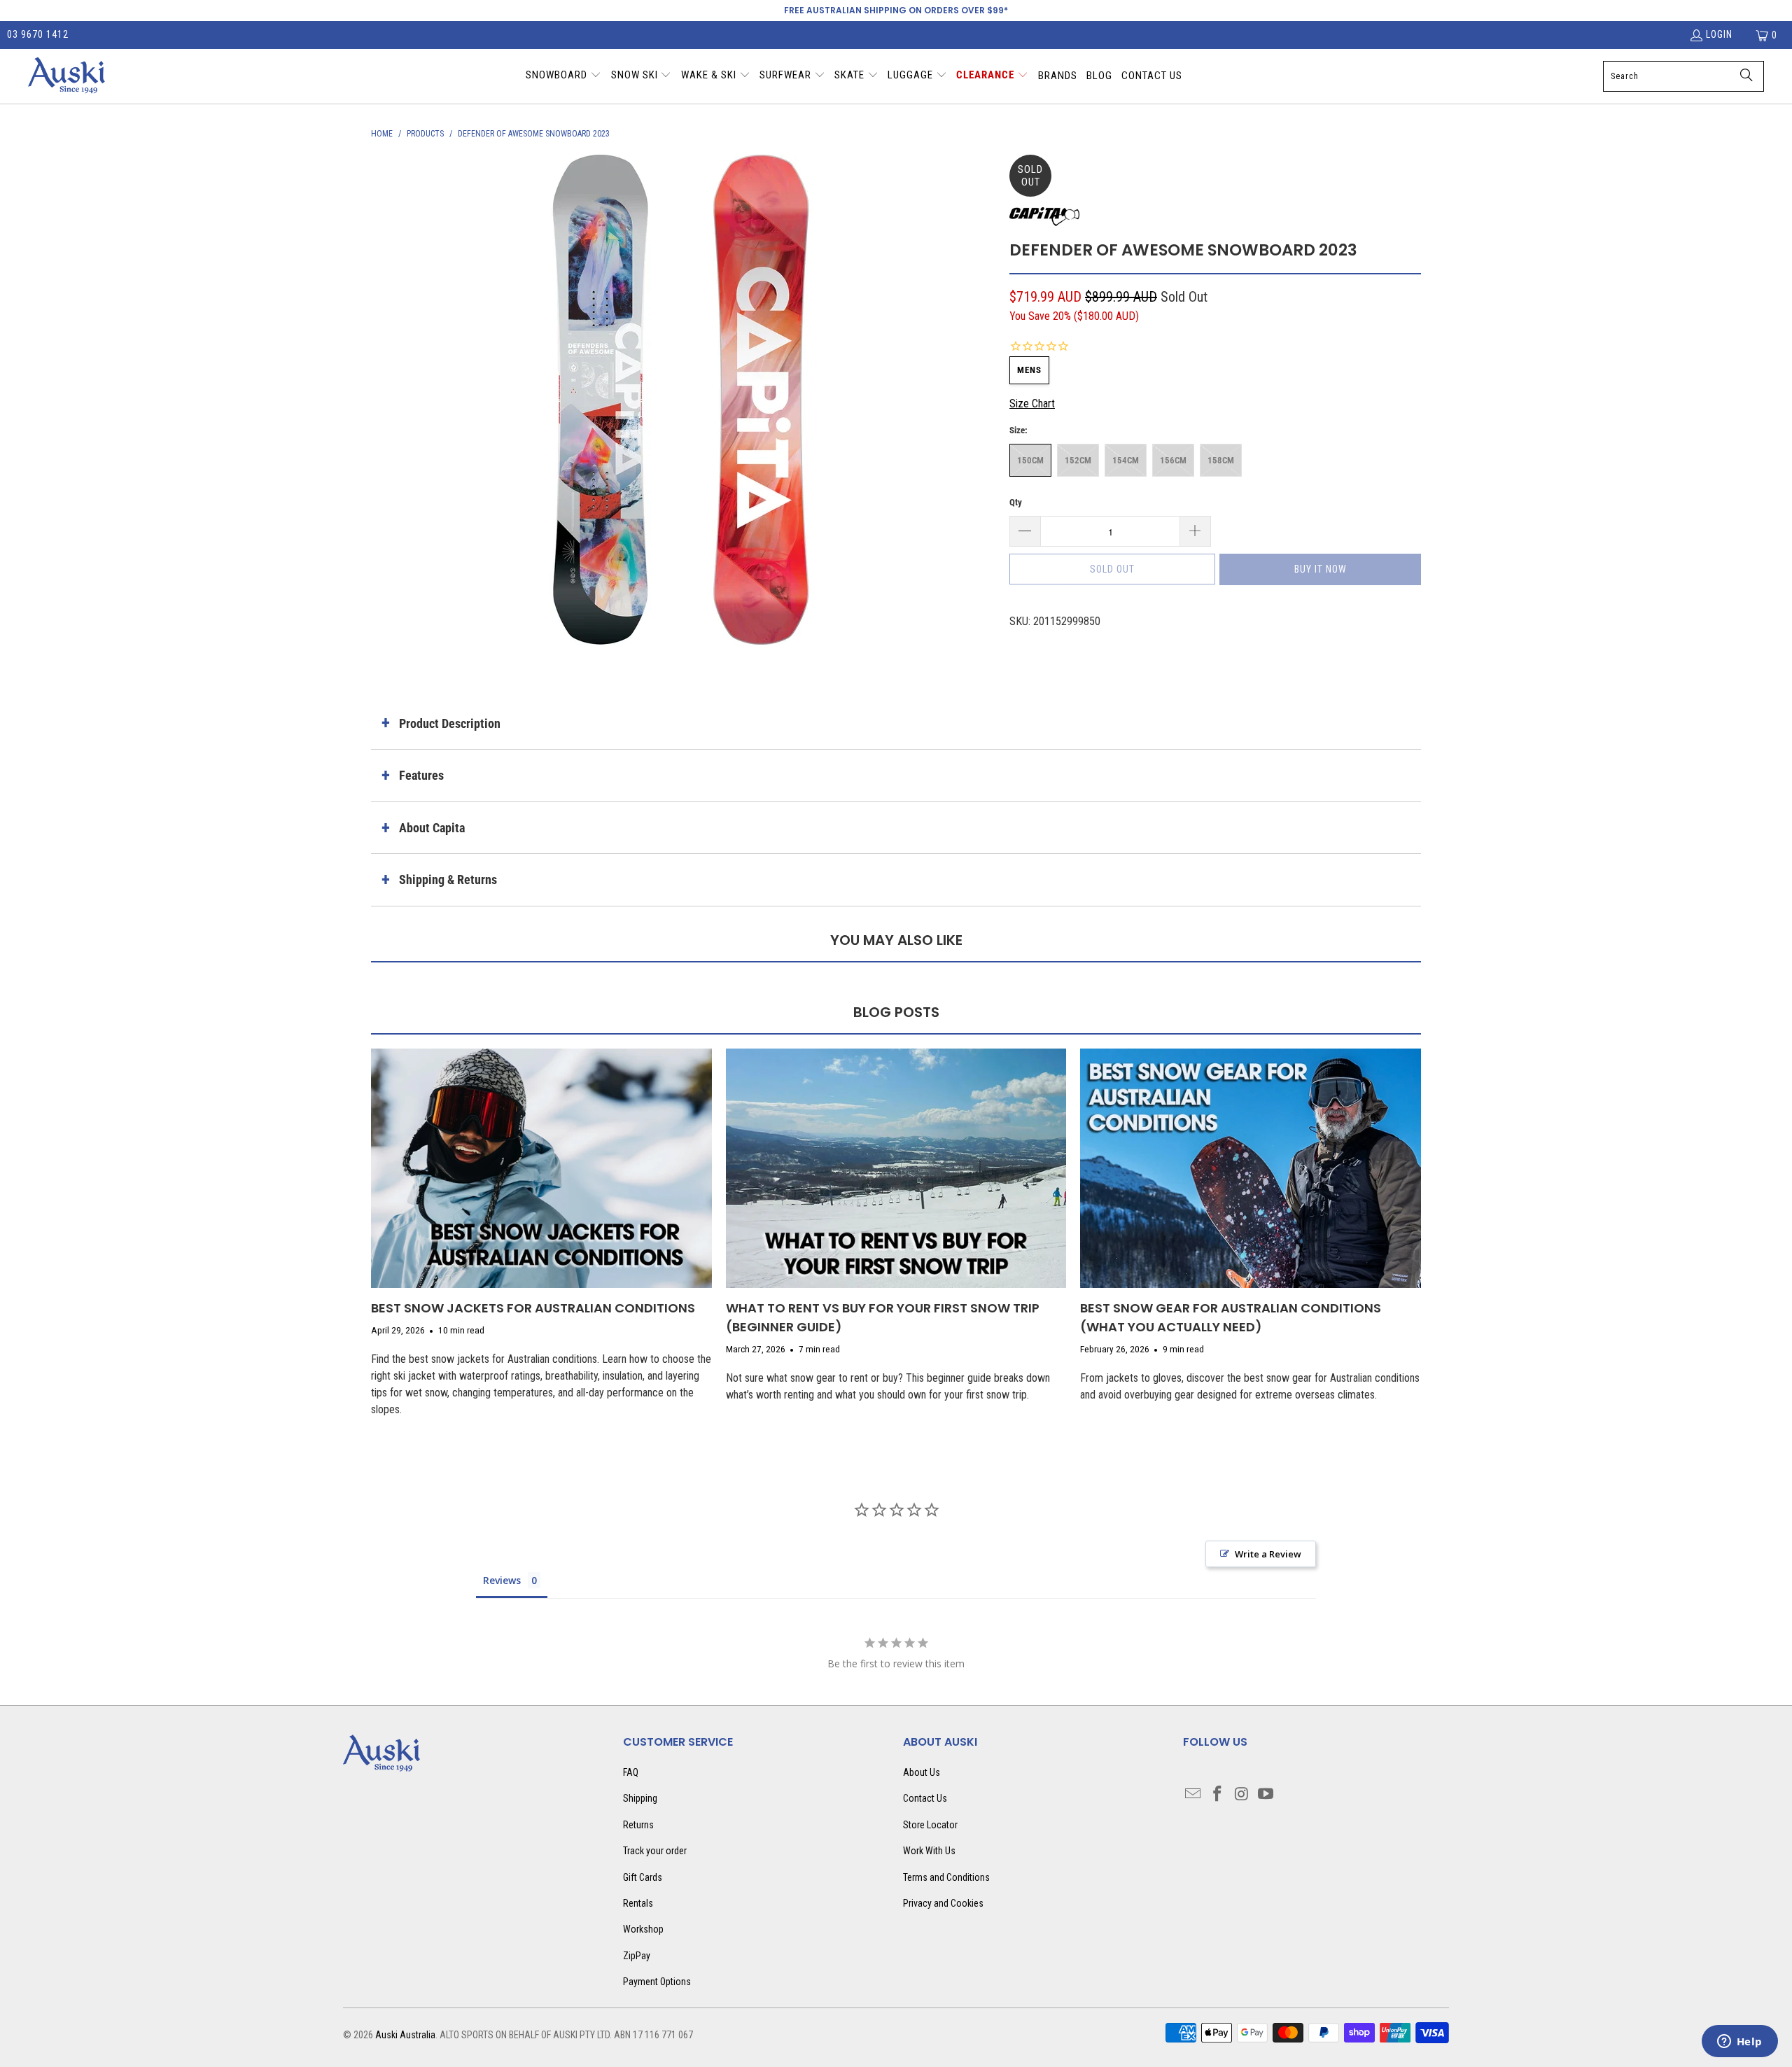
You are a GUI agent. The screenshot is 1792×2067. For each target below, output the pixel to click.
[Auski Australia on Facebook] (1218, 1795)
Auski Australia (405, 2035)
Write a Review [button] (1268, 1554)
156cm (1173, 460)
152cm (1078, 460)
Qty (1016, 502)
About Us (922, 1772)
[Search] (1746, 76)
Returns (638, 1825)
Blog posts (896, 1012)
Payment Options (657, 1982)
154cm (1126, 460)
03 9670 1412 (38, 34)
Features (421, 775)
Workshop (643, 1929)
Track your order (655, 1851)
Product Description (450, 723)
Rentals (638, 1903)
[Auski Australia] (66, 76)
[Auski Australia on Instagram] (1242, 1795)
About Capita (432, 828)
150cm (1030, 460)
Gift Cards (643, 1877)
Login (1719, 34)
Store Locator (930, 1825)
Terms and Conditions (946, 1877)
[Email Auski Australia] (1193, 1795)
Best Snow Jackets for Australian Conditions (533, 1308)
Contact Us (925, 1798)
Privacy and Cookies (943, 1903)
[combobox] (1683, 76)
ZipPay (637, 1956)
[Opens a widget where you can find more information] (1739, 2043)
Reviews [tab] (502, 1580)
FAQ (631, 1772)
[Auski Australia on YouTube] (1266, 1795)
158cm (1221, 460)
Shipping (640, 1798)
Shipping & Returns (448, 880)
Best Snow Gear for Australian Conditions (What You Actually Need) (1231, 1317)
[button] (563, 76)
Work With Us (929, 1851)
